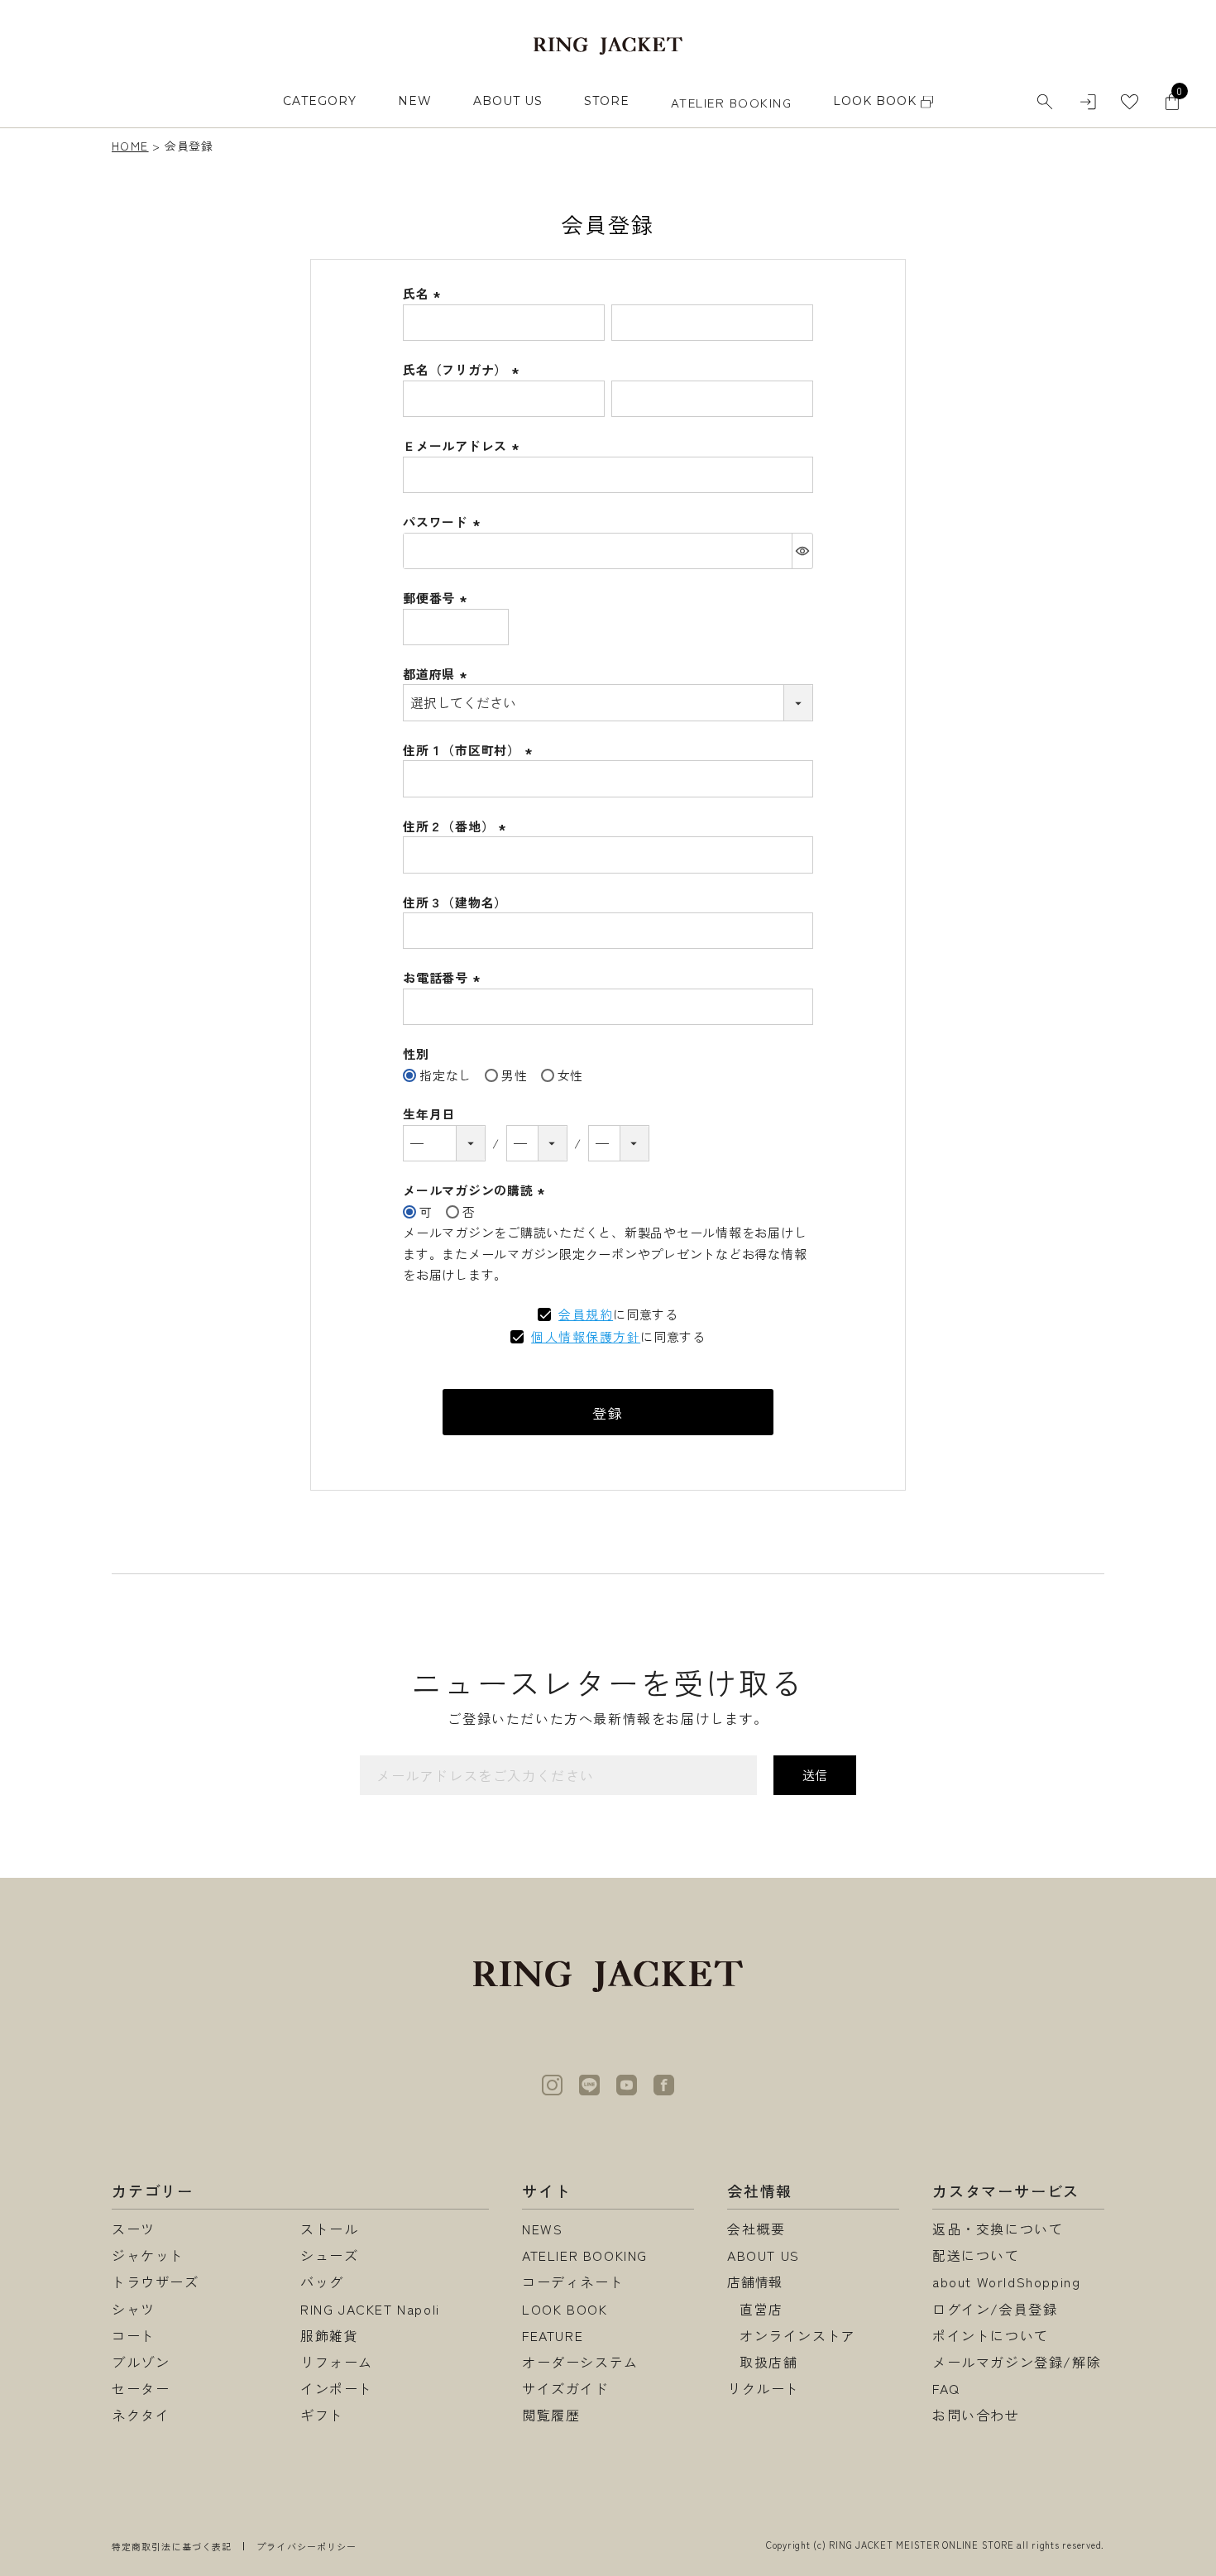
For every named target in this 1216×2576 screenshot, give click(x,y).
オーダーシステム (580, 2362)
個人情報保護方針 (586, 1336)
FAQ (946, 2388)
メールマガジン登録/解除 (1017, 2362)
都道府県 (437, 674)
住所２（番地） (457, 826)
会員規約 (586, 1314)
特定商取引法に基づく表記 (172, 2546)
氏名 (424, 293)
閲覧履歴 (551, 2415)
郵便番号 (437, 598)
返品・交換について (998, 2229)
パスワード (444, 522)
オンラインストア (798, 2335)
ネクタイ (141, 2415)
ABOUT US (508, 101)
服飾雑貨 (329, 2335)
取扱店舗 (768, 2362)
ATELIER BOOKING (732, 102)
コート (134, 2335)
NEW (415, 101)
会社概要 (756, 2229)
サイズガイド (566, 2388)
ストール (329, 2229)
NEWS (542, 2229)
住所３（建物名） (455, 902)
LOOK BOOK (565, 2309)
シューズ (329, 2255)
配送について (976, 2255)
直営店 (761, 2309)
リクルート (764, 2388)
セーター (141, 2388)
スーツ (134, 2229)
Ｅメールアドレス (463, 445)
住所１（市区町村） (470, 750)
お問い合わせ (976, 2415)
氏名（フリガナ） (463, 369)
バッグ (322, 2282)
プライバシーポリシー (306, 2546)
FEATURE (553, 2335)
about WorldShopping (1006, 2282)
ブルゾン (141, 2362)
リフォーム (337, 2362)
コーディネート (573, 2282)
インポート (337, 2388)
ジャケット (148, 2255)
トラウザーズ (156, 2282)
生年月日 (429, 1114)
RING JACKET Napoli (370, 2309)
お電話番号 (444, 977)
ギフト (322, 2415)
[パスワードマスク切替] (802, 551)
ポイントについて (991, 2335)
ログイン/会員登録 (995, 2309)
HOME (130, 146)
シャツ (134, 2309)
